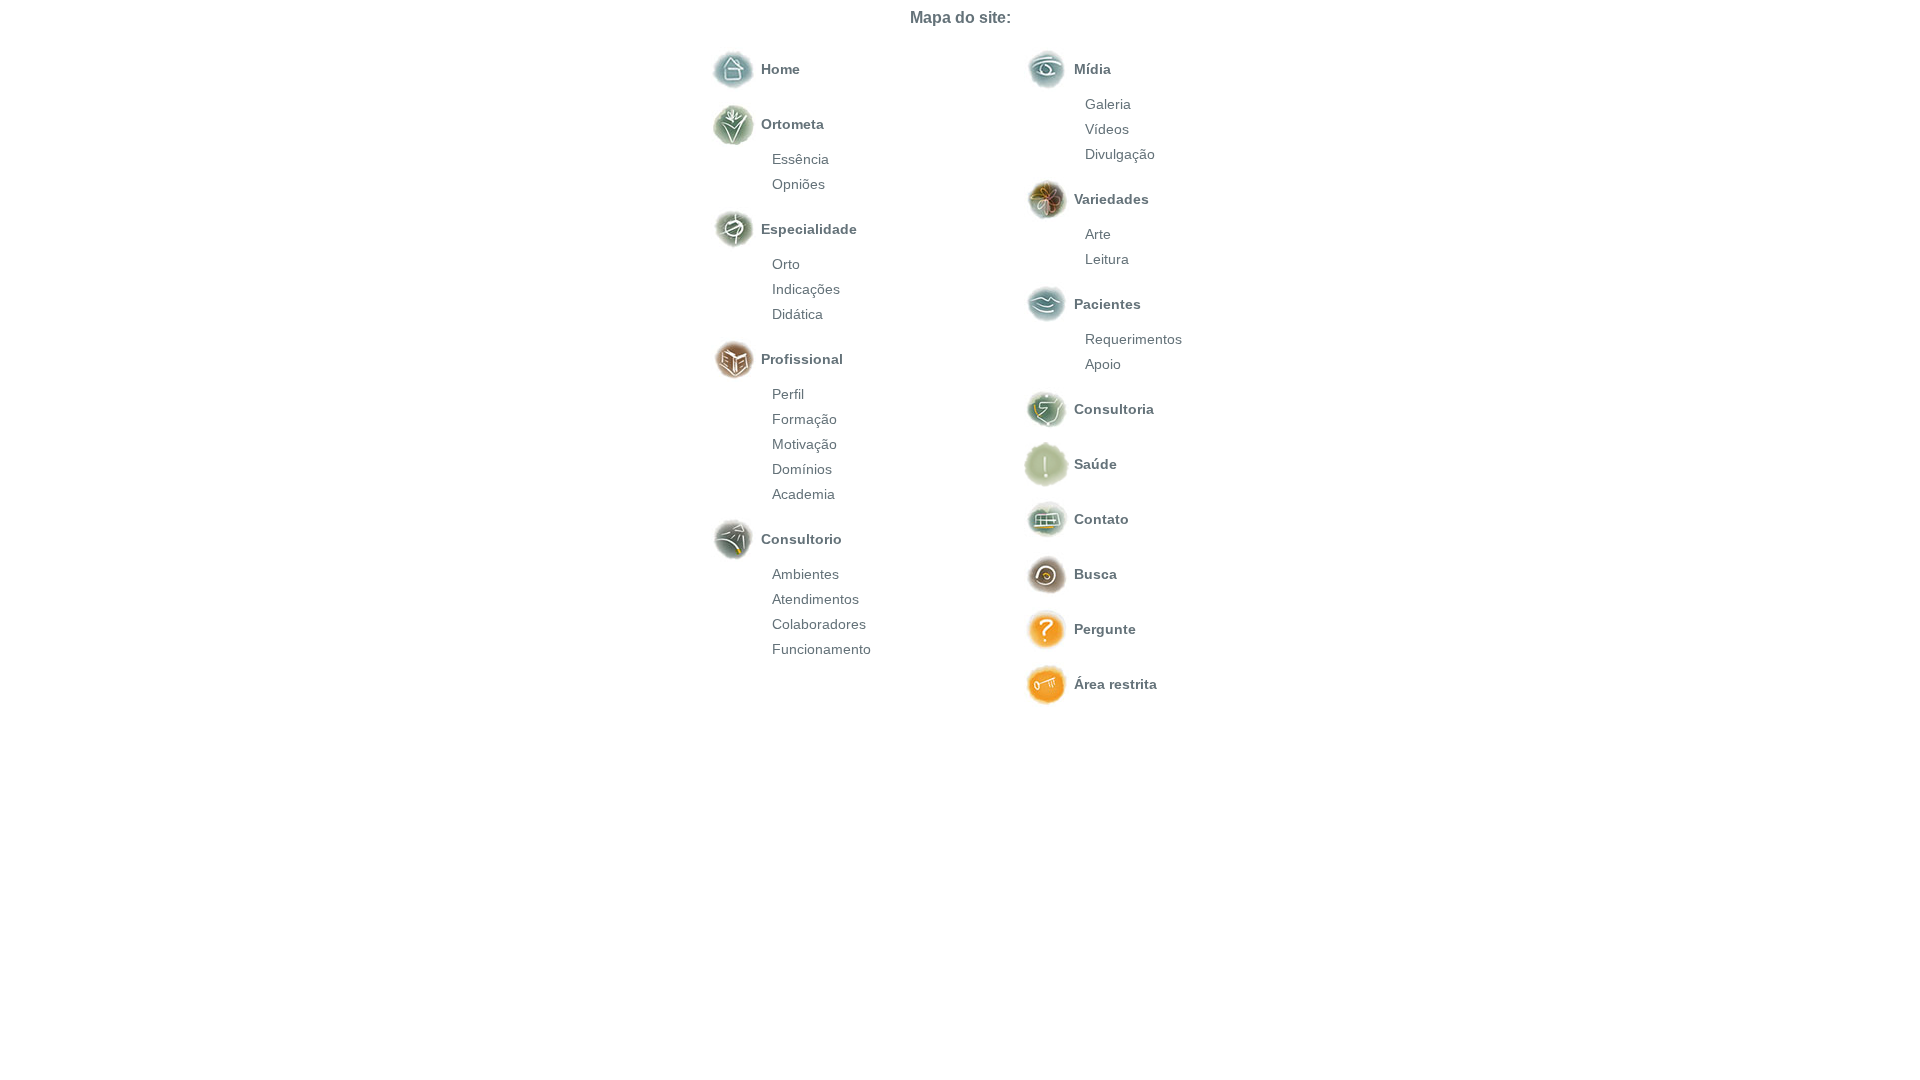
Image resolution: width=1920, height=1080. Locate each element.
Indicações (806, 289)
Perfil (788, 394)
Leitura (1107, 259)
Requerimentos (1133, 339)
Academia (803, 494)
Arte (1098, 234)
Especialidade (809, 229)
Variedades (1111, 199)
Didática (797, 314)
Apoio (1103, 364)
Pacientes (1107, 304)
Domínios (802, 469)
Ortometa (792, 124)
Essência (800, 159)
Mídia (1092, 69)
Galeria (1108, 104)
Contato (1101, 519)
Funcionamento (821, 649)
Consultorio (801, 539)
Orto (786, 264)
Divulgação (1120, 154)
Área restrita (1115, 684)
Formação (804, 419)
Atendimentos (815, 599)
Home (780, 69)
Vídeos (1107, 129)
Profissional (802, 359)
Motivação (804, 444)
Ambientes (805, 574)
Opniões (798, 184)
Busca (1095, 574)
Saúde (1095, 464)
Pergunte (1105, 629)
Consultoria (1114, 409)
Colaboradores (819, 624)
